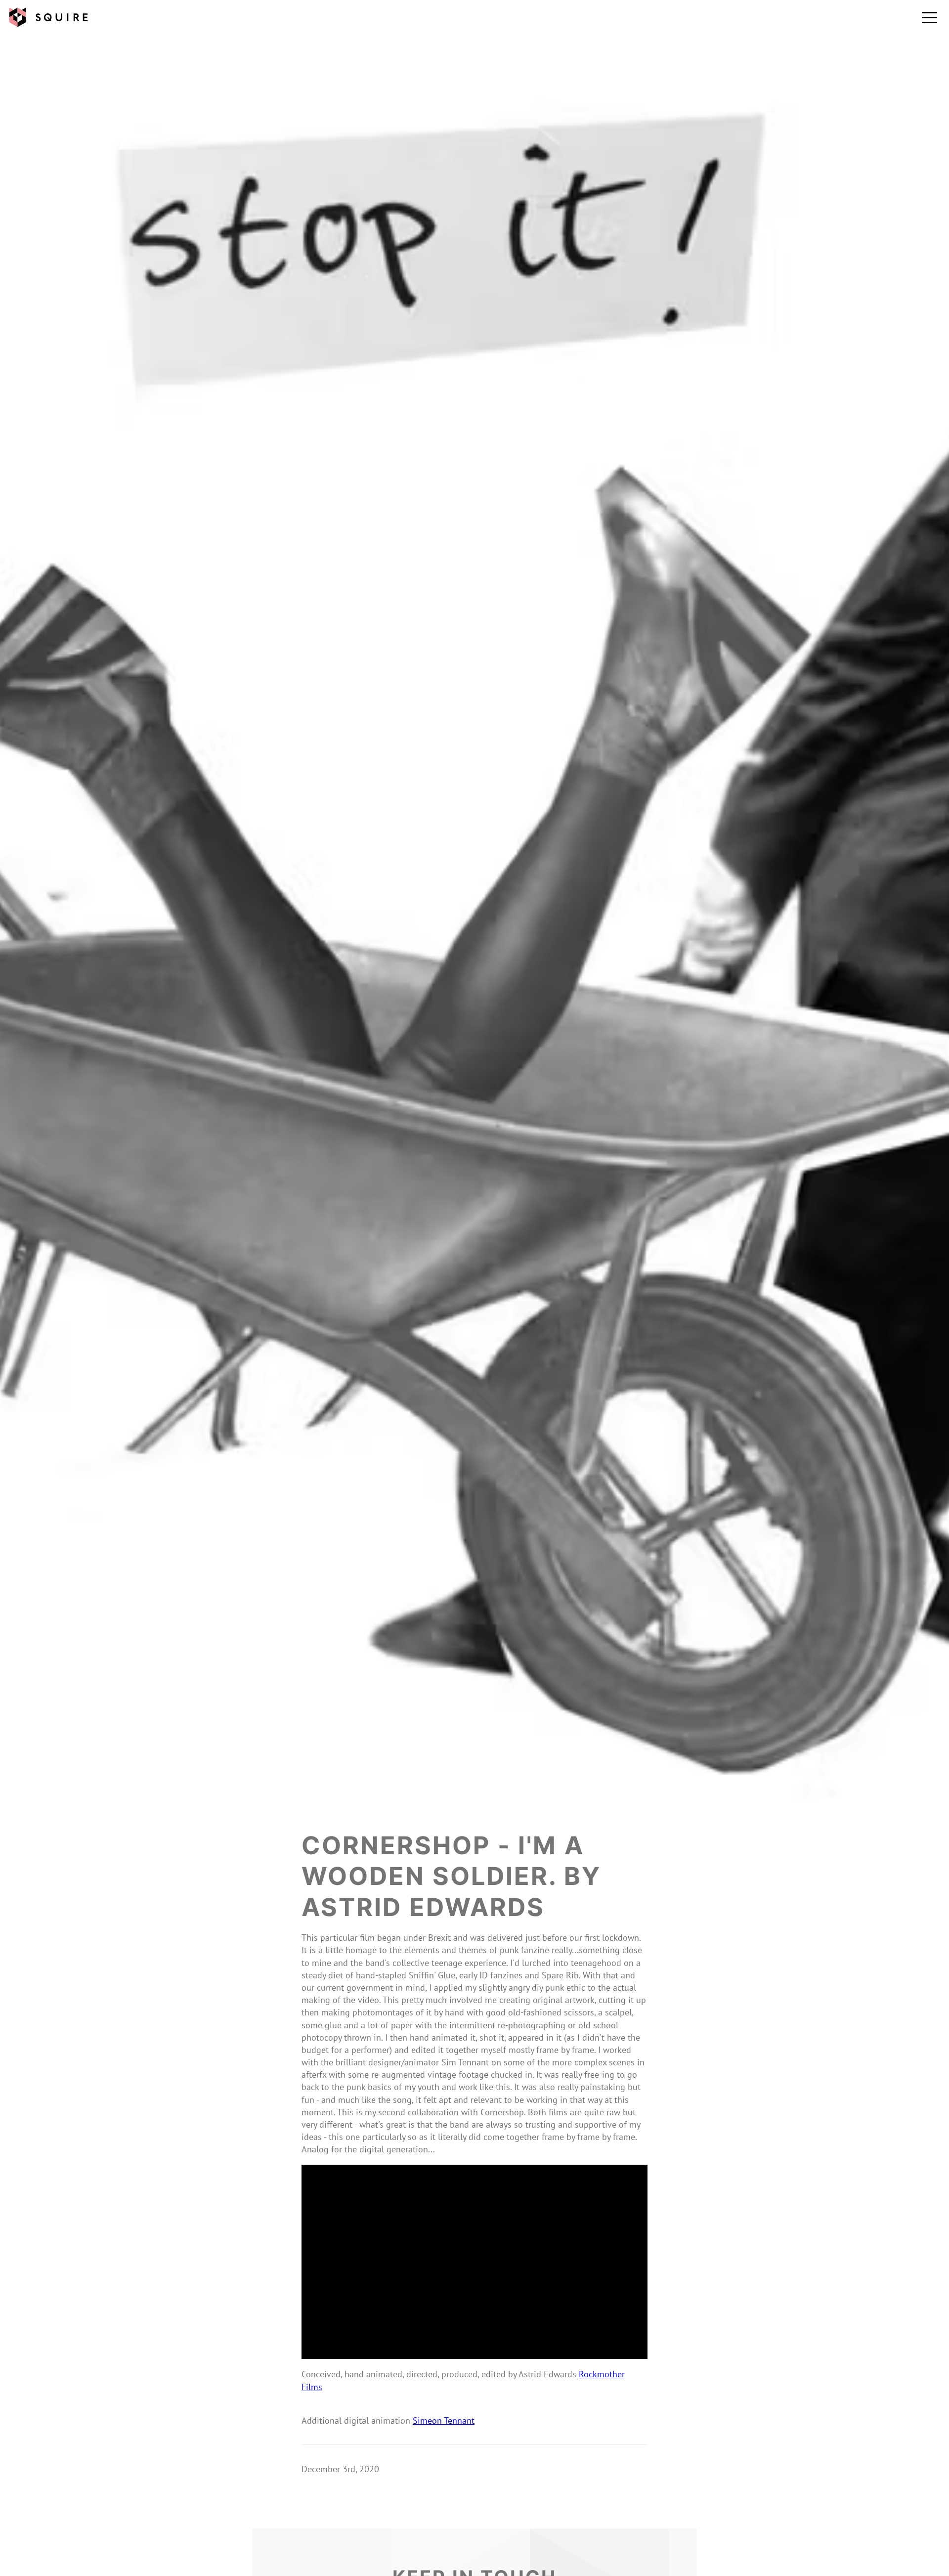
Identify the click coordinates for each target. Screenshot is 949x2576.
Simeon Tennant (444, 2421)
